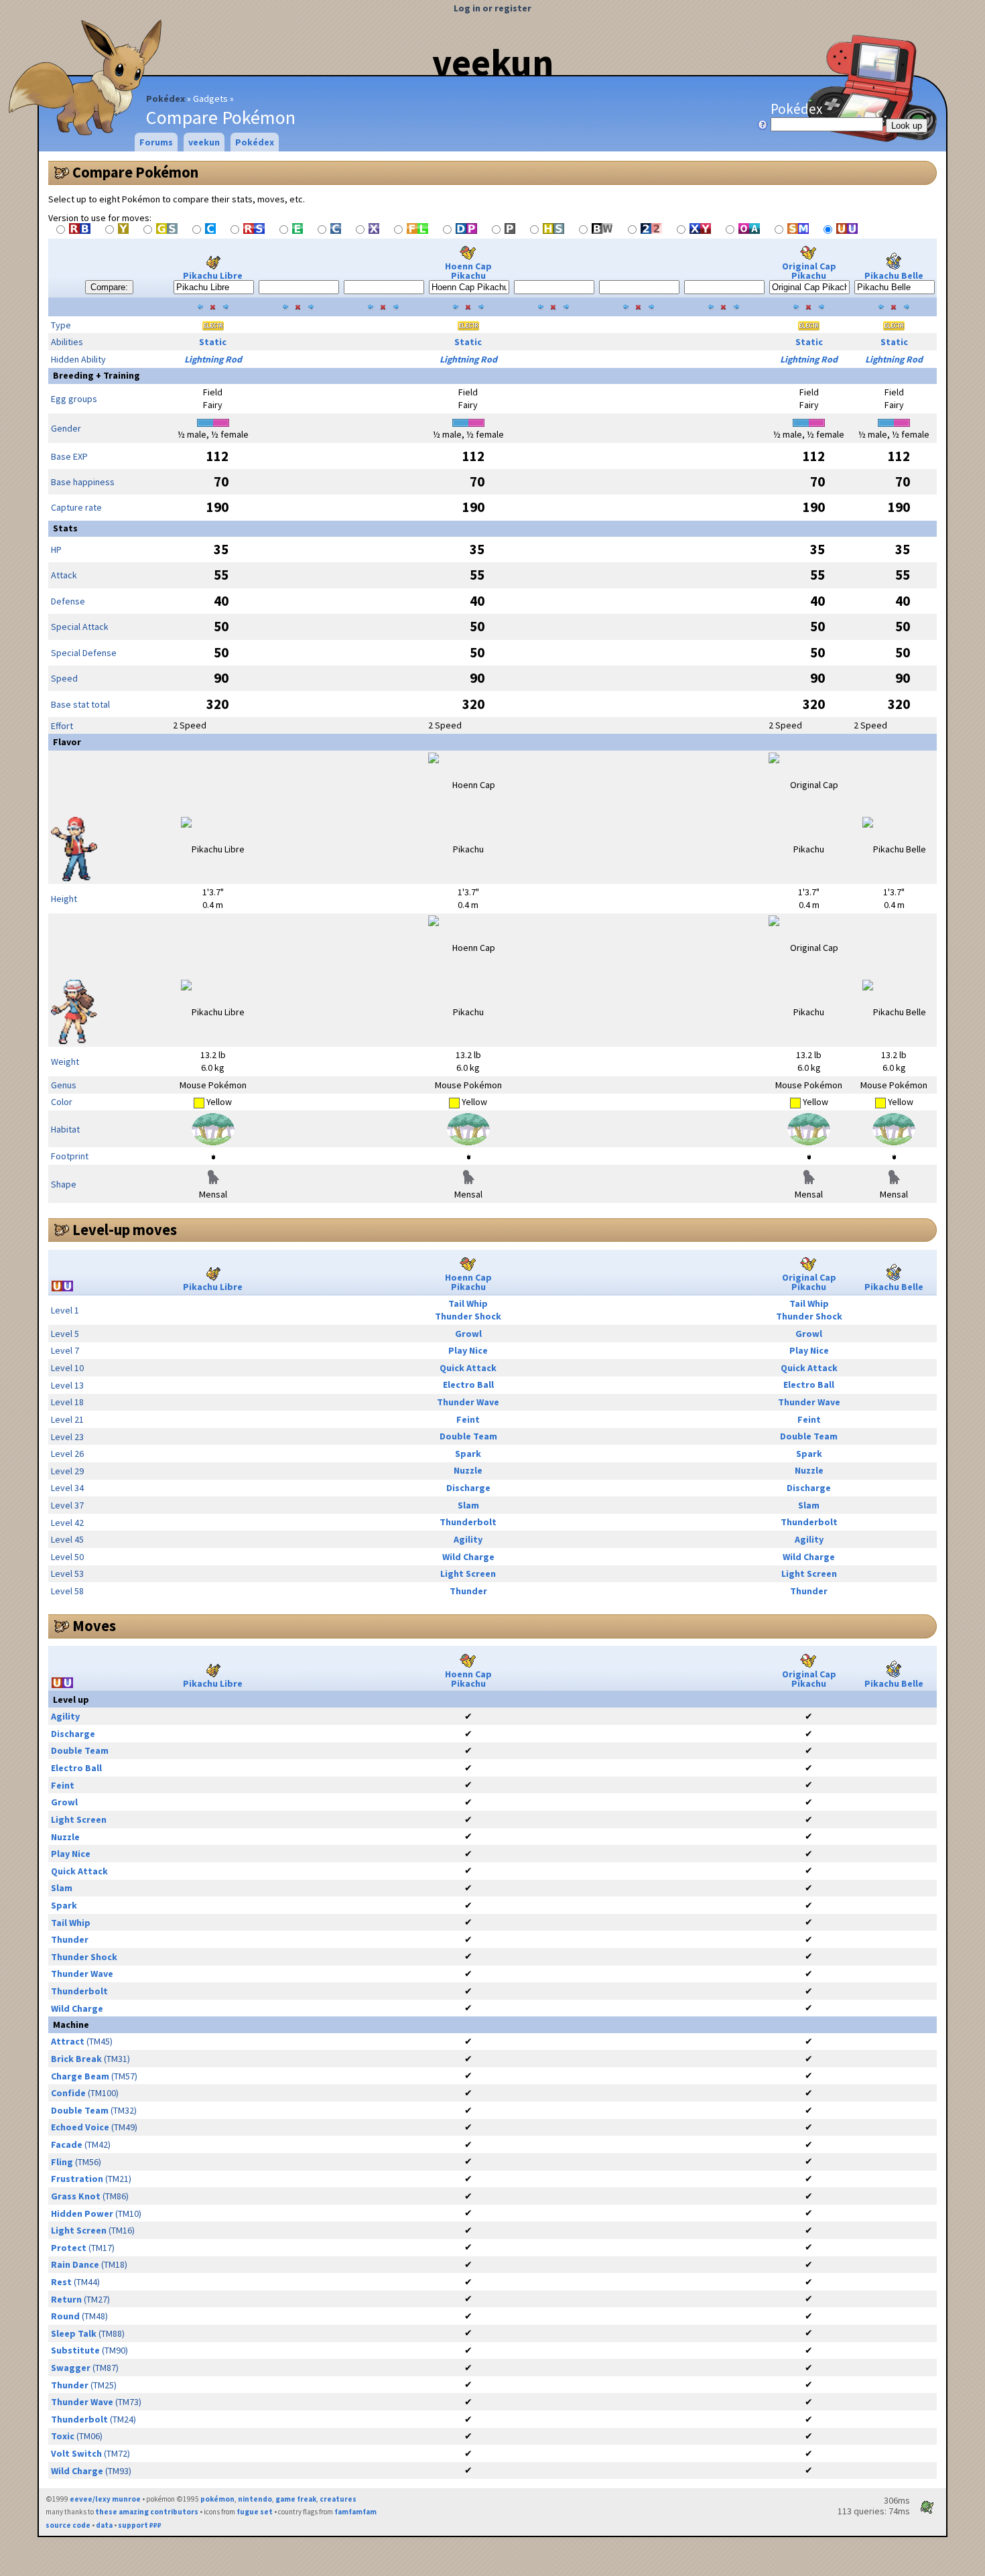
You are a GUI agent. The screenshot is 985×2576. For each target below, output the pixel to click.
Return (66, 2299)
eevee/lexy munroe (105, 2499)
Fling (62, 2162)
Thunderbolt (468, 1522)
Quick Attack (468, 1368)
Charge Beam (80, 2076)
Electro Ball (468, 1384)
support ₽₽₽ (140, 2525)
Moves (94, 1626)
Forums (156, 142)
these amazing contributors (147, 2512)
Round (65, 2316)
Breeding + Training (96, 375)
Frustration (77, 2179)
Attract (68, 2041)
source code (68, 2525)
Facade (67, 2144)
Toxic (63, 2436)
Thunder (468, 1591)
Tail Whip (468, 1303)
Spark (468, 1454)
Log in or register (492, 8)
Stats (65, 528)
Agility (468, 1539)
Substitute (75, 2350)
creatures (338, 2499)
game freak (296, 2499)
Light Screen (468, 1573)
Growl (468, 1334)
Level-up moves (125, 1230)
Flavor (67, 742)
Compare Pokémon (135, 172)
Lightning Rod (213, 359)
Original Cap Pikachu (809, 271)
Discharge (468, 1488)
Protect (69, 2248)
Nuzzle (468, 1470)
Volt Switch (76, 2453)
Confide (68, 2093)
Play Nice (468, 1350)
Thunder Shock (468, 1316)
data (104, 2525)
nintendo (255, 2499)
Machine (71, 2024)
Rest (61, 2282)
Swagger (71, 2368)
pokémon (217, 2499)
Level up (71, 1699)
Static (213, 342)
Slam (468, 1505)
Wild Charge (468, 1557)
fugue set (255, 2512)
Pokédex (166, 99)
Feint (468, 1419)
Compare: (109, 287)
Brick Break (76, 2059)
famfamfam (355, 2512)
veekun (493, 62)
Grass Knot (76, 2196)
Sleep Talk (74, 2333)
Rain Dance (75, 2264)
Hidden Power (82, 2213)
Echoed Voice (80, 2127)
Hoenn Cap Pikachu (468, 271)
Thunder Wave (468, 1402)
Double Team (468, 1436)
